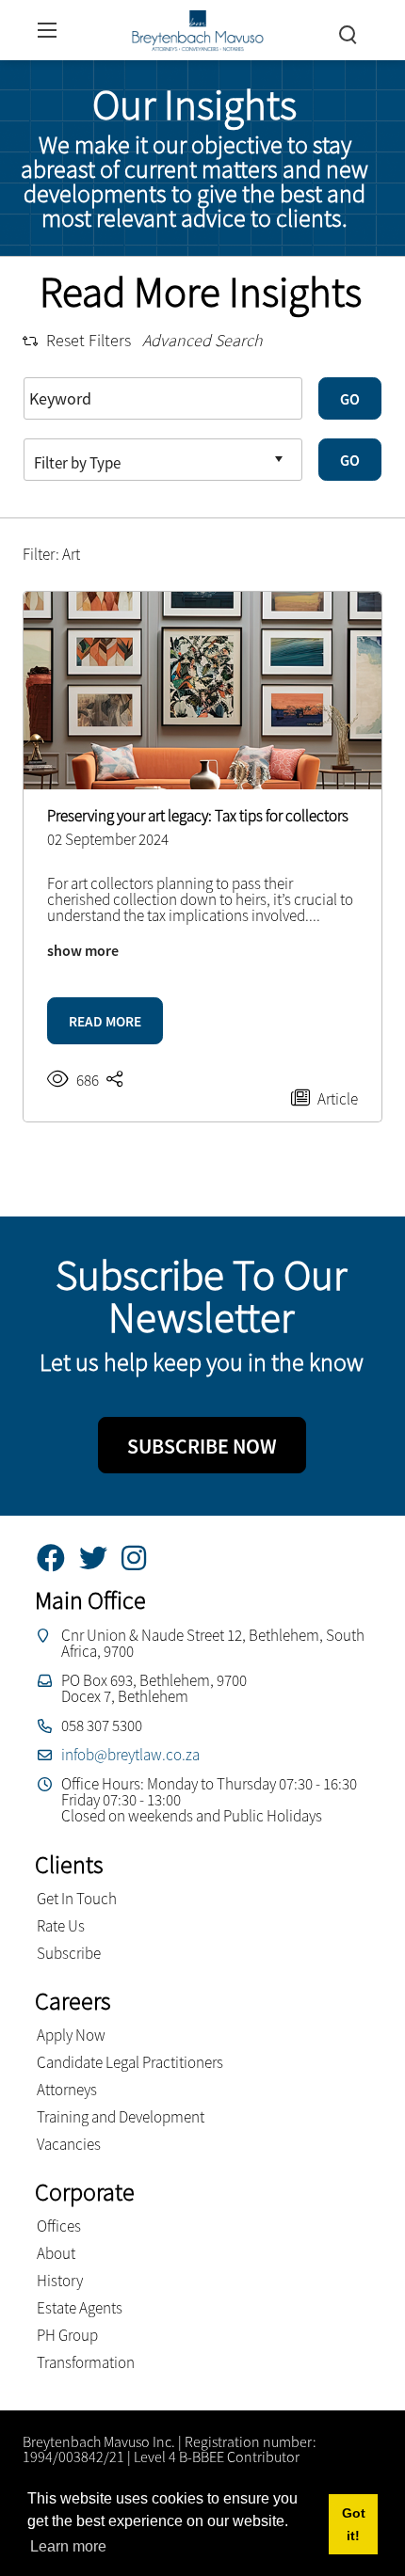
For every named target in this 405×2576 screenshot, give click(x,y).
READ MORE (105, 1021)
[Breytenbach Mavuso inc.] (198, 28)
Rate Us (61, 1926)
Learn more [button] (68, 2546)
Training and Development (121, 2117)
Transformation (86, 2362)
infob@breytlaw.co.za (130, 1755)
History (60, 2281)
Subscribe (69, 1953)
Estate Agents (80, 2308)
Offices (59, 2226)
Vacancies (69, 2144)
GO (350, 399)
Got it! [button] (354, 2524)
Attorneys (67, 2090)
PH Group (67, 2335)
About (56, 2253)
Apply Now (71, 2035)
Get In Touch (77, 1899)
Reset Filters (89, 340)
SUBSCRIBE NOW (202, 1446)
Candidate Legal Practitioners (130, 2062)
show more (83, 950)
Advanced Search (202, 340)
